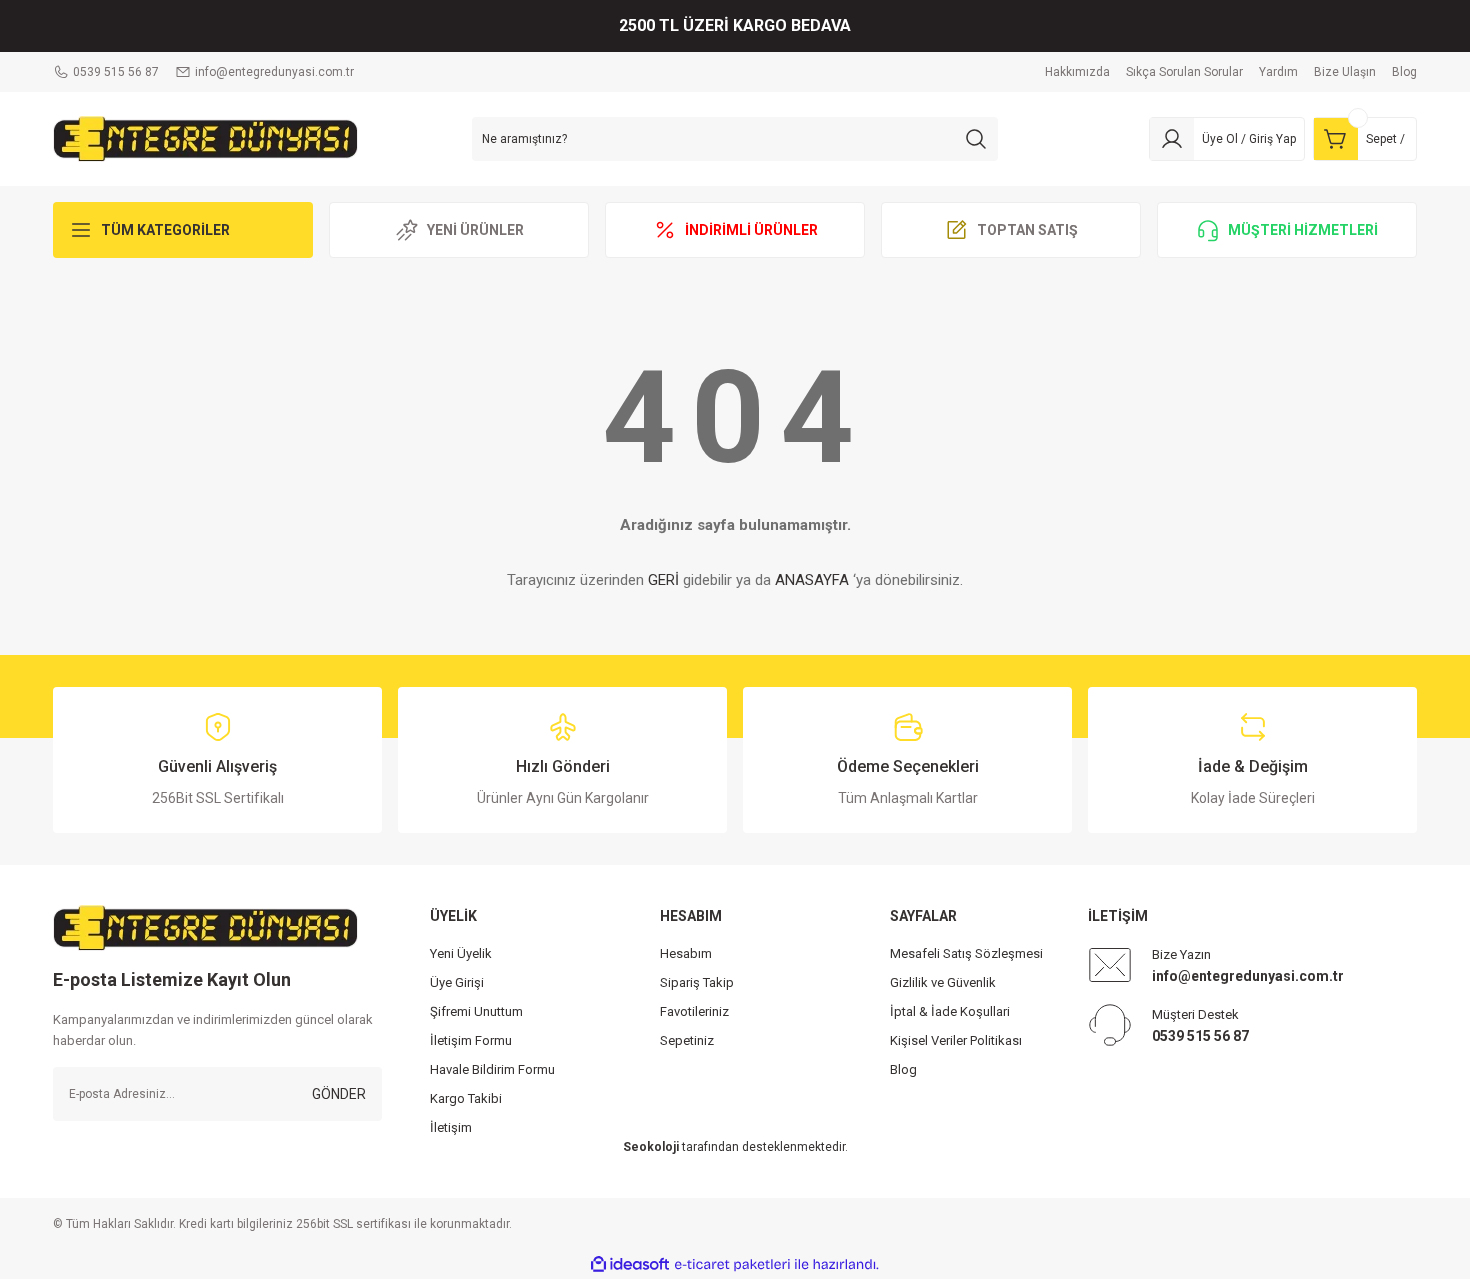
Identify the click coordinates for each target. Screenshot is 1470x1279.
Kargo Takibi (466, 1098)
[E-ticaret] (732, 1265)
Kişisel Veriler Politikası (956, 1040)
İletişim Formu (471, 1040)
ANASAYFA (812, 580)
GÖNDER (339, 1094)
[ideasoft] (630, 1264)
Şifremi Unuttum (476, 1011)
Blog (903, 1069)
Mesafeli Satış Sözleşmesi (966, 953)
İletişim (451, 1127)
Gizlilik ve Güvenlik (943, 982)
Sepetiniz (687, 1040)
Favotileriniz (694, 1011)
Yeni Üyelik (461, 953)
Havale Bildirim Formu (492, 1069)
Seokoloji (651, 1147)
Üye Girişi (457, 982)
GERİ (663, 580)
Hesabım (686, 953)
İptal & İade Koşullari (950, 1011)
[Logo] (205, 138)
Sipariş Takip (697, 982)
